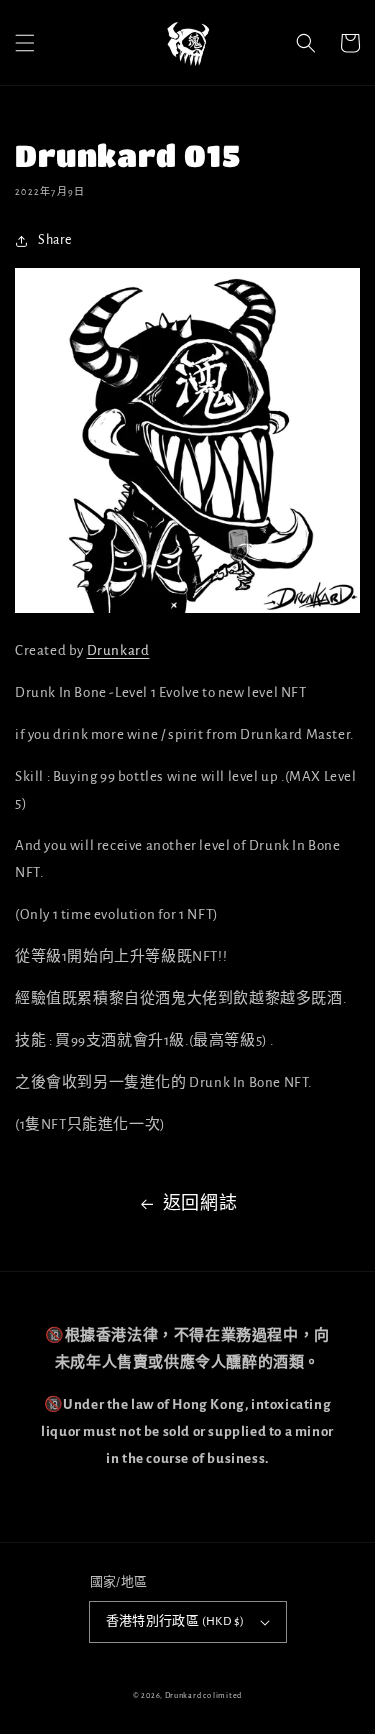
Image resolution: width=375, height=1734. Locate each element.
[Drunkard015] (187, 608)
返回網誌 (200, 1204)
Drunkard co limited (203, 1695)
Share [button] (55, 240)
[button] (25, 43)
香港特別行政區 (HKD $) (175, 1621)
